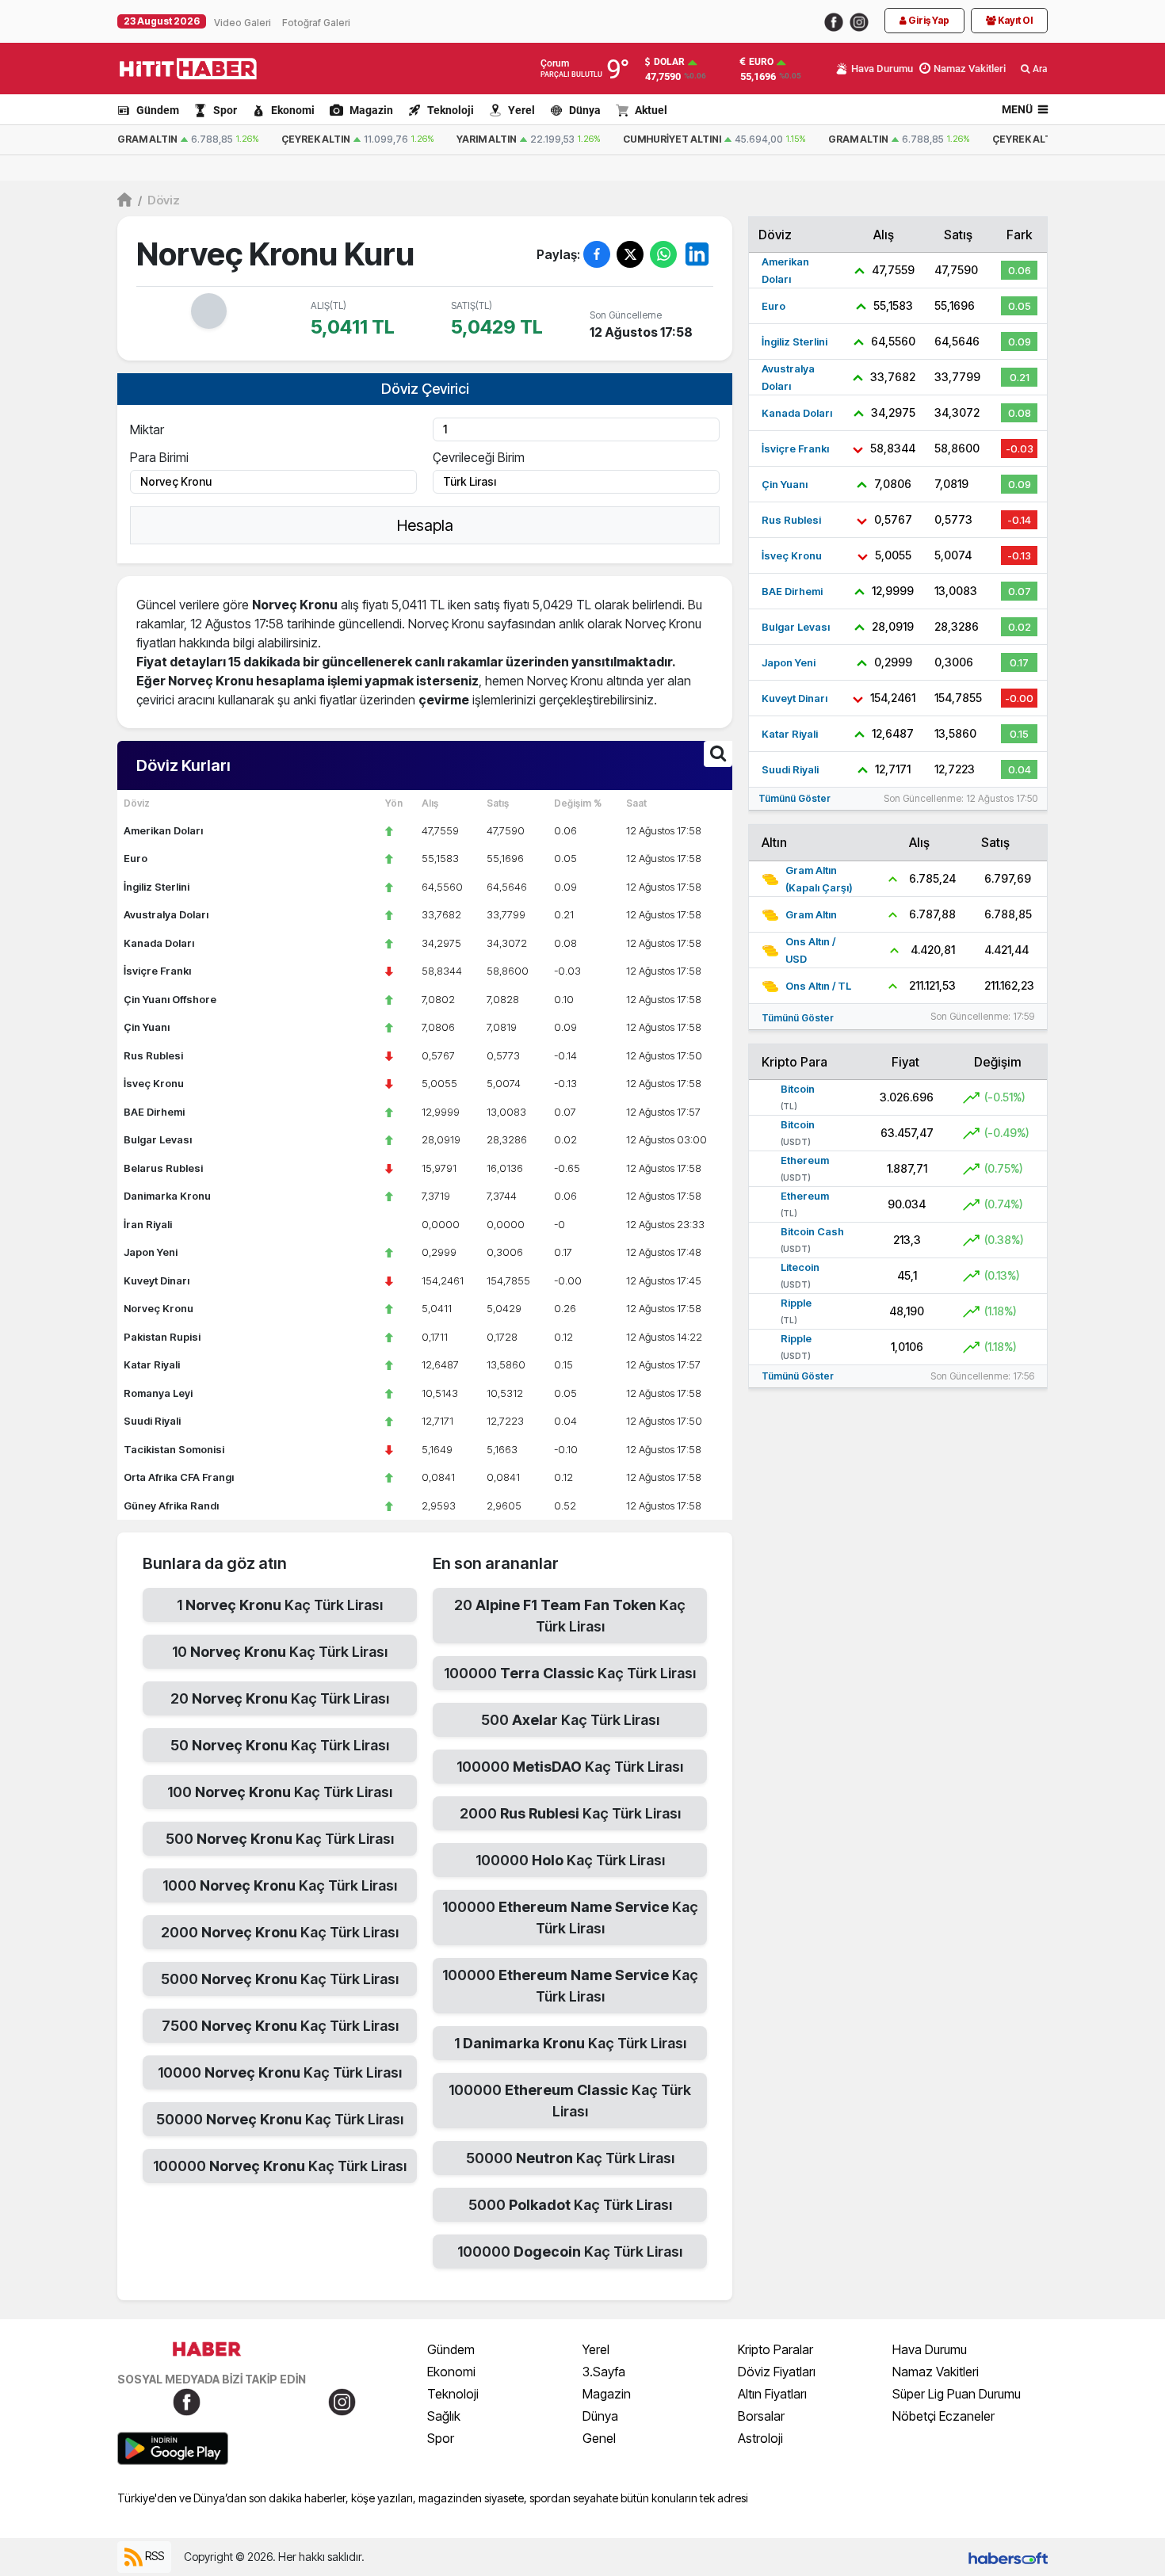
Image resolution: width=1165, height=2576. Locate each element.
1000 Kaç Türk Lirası (280, 1885)
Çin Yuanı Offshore (170, 999)
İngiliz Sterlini (157, 887)
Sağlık (444, 2416)
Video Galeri (243, 23)
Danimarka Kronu (167, 1196)
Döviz (159, 200)
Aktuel (651, 110)
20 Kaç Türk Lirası (280, 1698)
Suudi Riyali (152, 1421)
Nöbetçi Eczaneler (943, 2416)
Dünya (585, 110)
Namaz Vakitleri (936, 2372)
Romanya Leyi (158, 1393)
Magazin (371, 110)
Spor (225, 110)
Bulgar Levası (158, 1139)
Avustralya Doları (166, 914)
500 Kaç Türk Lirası (280, 1839)
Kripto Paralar (775, 2349)
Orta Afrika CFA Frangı (179, 1477)
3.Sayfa (604, 2372)
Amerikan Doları (163, 830)
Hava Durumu (930, 2349)
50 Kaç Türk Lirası (280, 1745)
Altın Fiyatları (772, 2394)
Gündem (158, 110)
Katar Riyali (152, 1364)
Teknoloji (451, 110)
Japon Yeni (151, 1252)
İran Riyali (148, 1224)
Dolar (669, 62)
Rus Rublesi (153, 1055)
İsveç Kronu (154, 1083)
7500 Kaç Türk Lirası (280, 2026)
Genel (599, 2438)
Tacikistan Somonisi (174, 1449)
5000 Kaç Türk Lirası (280, 1979)
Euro (761, 62)
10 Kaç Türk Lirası (280, 1652)
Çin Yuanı (147, 1027)
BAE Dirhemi (154, 1112)
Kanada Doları (159, 943)
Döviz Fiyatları (777, 2372)
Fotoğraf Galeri (316, 23)
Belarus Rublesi (163, 1168)
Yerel (521, 110)
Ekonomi (293, 110)
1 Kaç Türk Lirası (280, 1605)
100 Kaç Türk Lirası (280, 1792)
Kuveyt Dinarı (157, 1280)
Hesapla (425, 525)
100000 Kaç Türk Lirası (280, 2166)
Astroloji (760, 2438)
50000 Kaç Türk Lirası (280, 2119)
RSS (153, 2556)
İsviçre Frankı (157, 971)
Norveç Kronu (159, 1308)
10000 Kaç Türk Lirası (280, 2072)
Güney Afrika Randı (171, 1506)
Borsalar (761, 2416)
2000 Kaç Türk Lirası (280, 1932)
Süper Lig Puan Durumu (957, 2394)
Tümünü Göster (794, 798)
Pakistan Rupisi (162, 1337)
